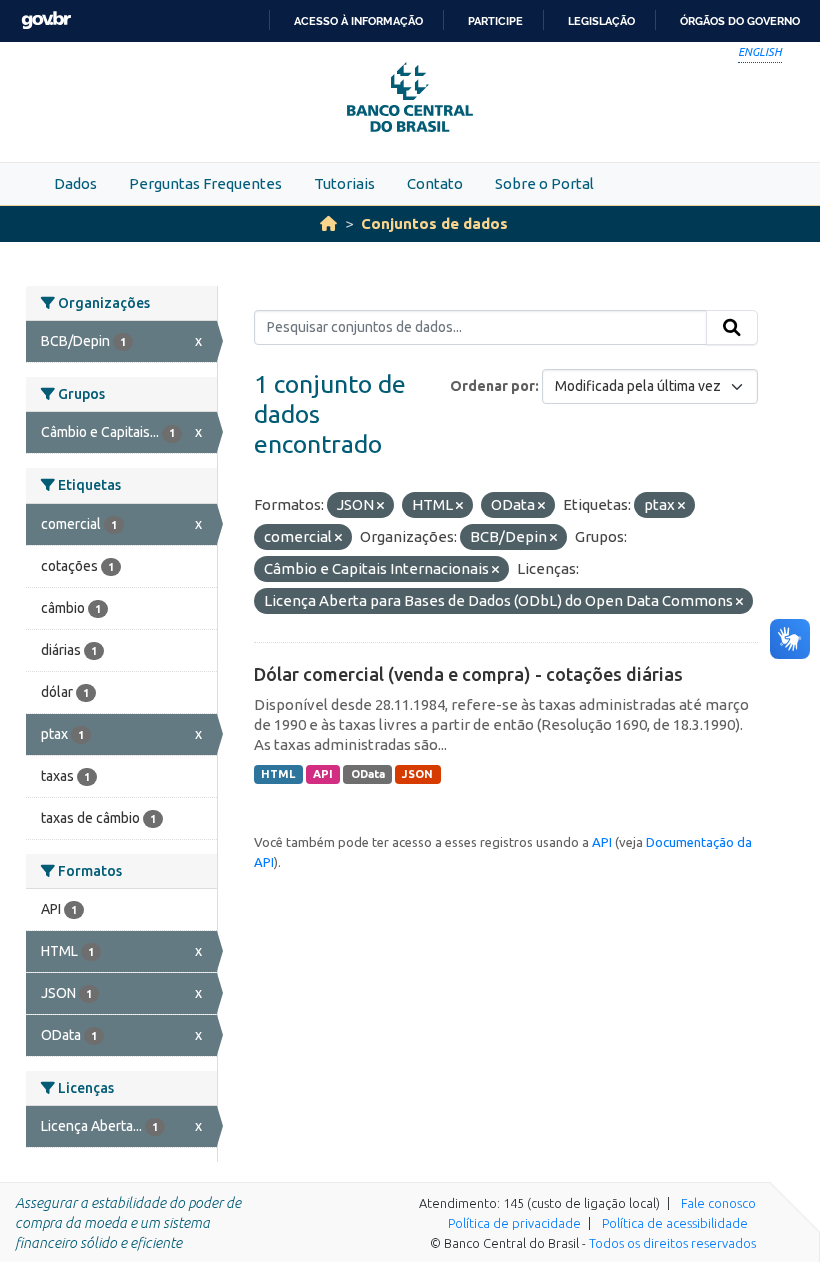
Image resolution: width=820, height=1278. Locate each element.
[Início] (328, 223)
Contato (435, 183)
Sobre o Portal (544, 183)
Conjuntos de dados (434, 223)
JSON (417, 774)
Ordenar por (492, 386)
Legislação (601, 21)
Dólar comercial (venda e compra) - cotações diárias (468, 674)
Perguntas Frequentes (205, 183)
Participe (495, 21)
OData (368, 774)
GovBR (46, 20)
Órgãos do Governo (740, 21)
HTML (278, 774)
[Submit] (732, 328)
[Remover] (380, 506)
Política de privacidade (514, 1223)
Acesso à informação (358, 21)
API (323, 774)
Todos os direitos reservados (672, 1243)
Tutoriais (344, 183)
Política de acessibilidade (675, 1223)
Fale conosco (718, 1203)
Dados (75, 183)
